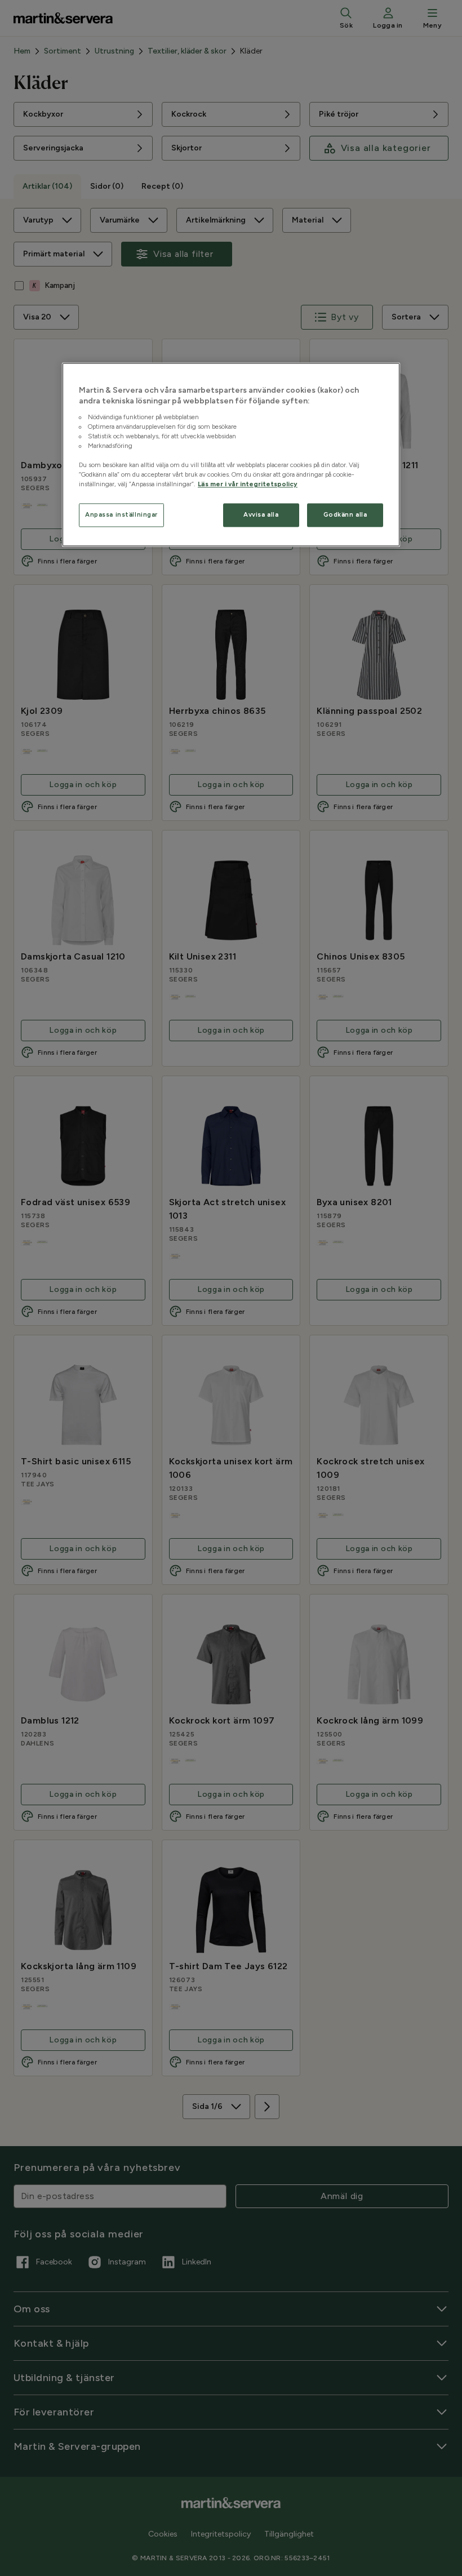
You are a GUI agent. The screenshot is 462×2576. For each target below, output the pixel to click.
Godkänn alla (345, 515)
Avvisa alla (261, 515)
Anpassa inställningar (121, 515)
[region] (231, 455)
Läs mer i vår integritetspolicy (248, 485)
